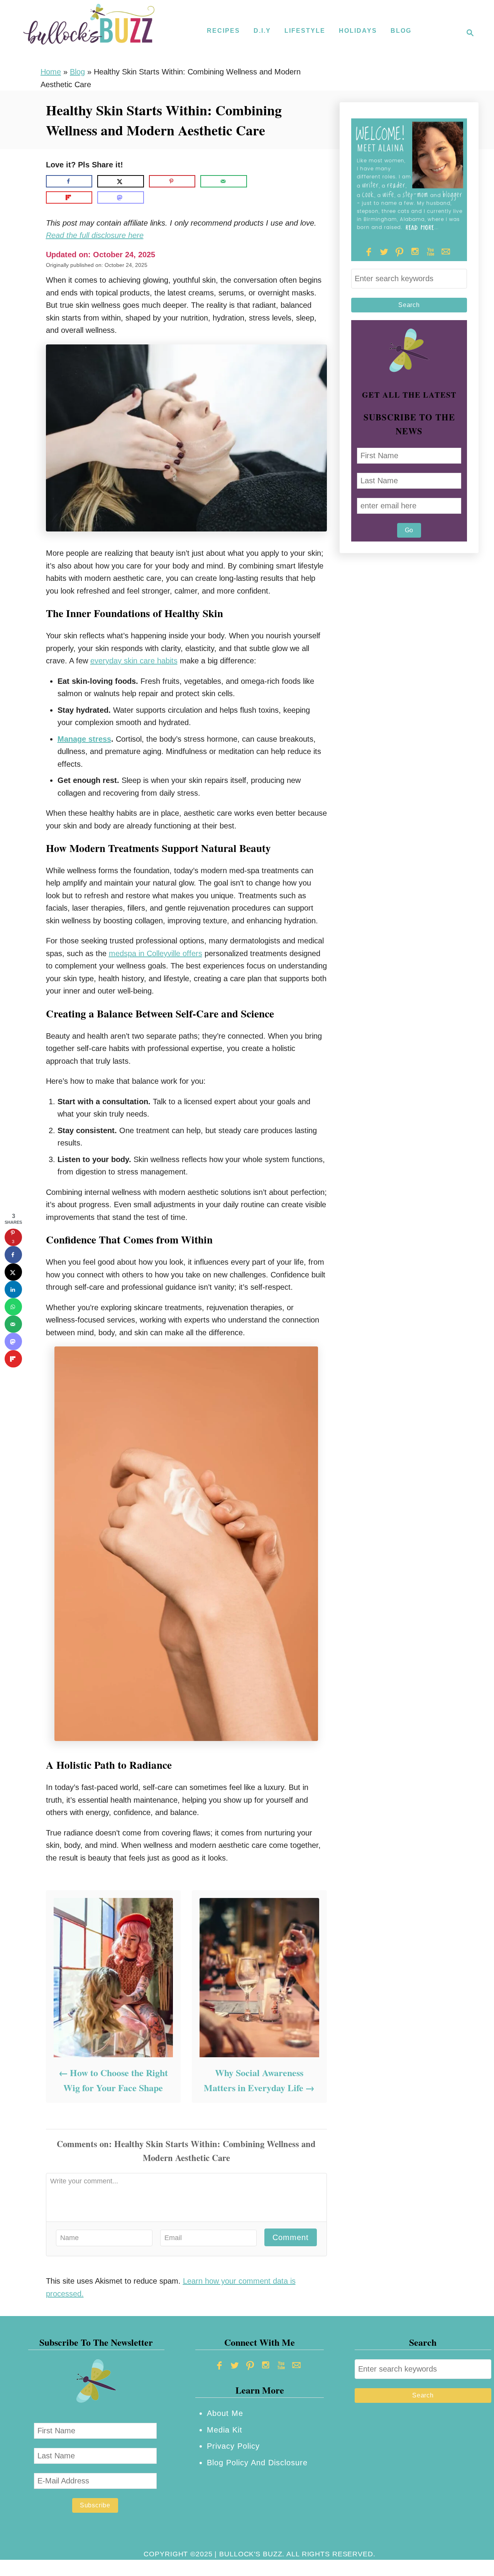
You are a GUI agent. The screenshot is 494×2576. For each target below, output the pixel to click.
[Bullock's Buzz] (89, 33)
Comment (291, 2237)
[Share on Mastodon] (121, 197)
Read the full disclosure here (95, 235)
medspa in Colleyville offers (156, 953)
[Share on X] (121, 181)
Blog (77, 72)
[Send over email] (224, 181)
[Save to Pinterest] (172, 181)
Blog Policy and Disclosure (257, 2463)
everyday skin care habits (134, 661)
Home (51, 72)
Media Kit (225, 2430)
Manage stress (84, 739)
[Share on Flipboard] (69, 197)
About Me (225, 2413)
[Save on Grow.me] (258, 181)
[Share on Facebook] (69, 181)
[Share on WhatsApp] (13, 1307)
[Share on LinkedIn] (13, 1290)
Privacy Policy (233, 2446)
